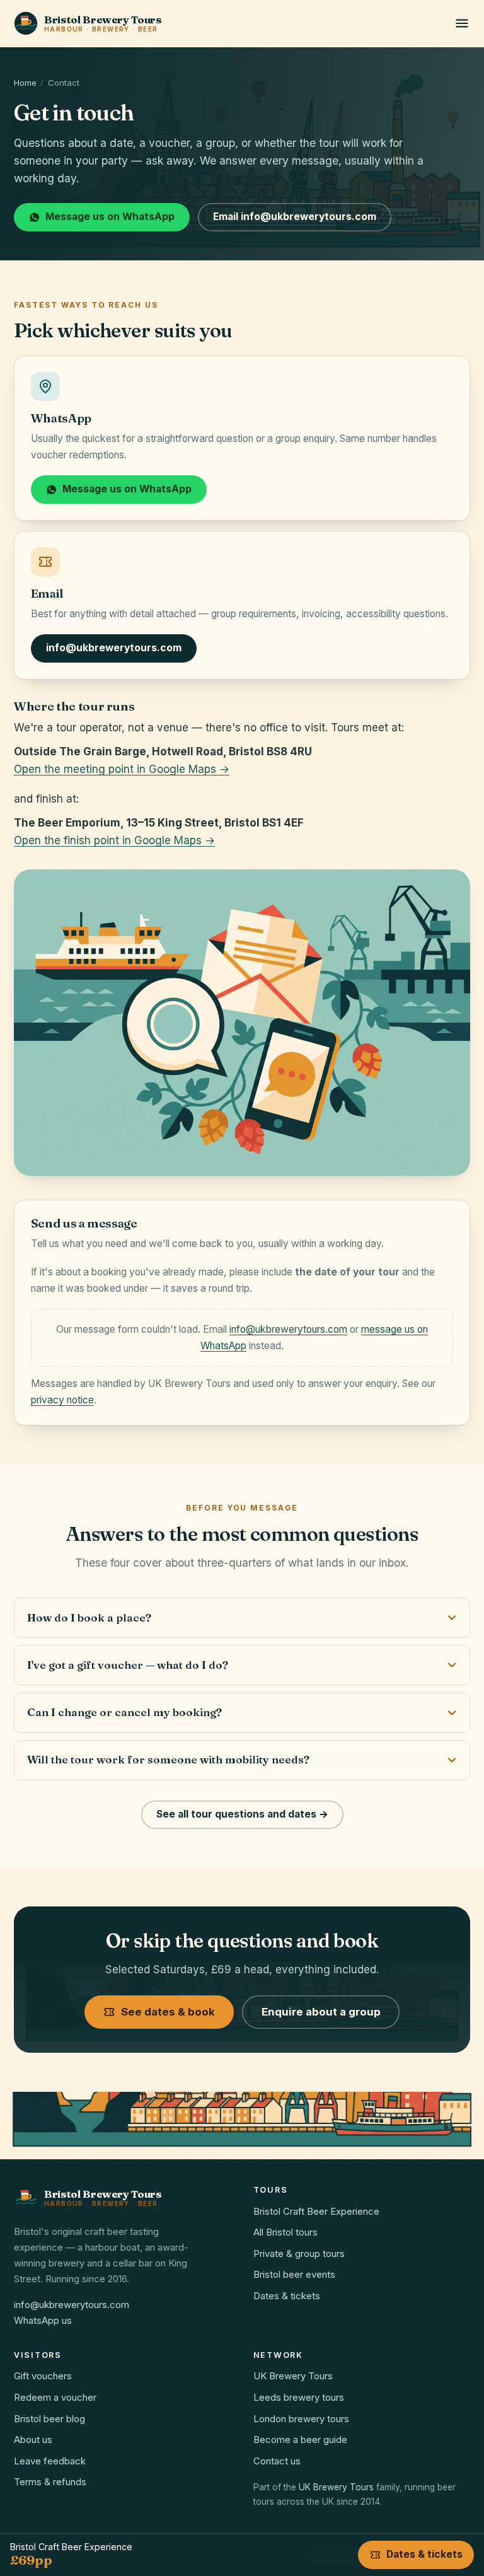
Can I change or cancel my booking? (124, 1712)
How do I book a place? (89, 1617)
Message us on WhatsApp (110, 217)
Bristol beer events (294, 2274)
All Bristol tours (285, 2232)
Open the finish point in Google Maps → (114, 840)
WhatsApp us (43, 2320)
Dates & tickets (287, 2296)
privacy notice (62, 1400)
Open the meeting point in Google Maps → (122, 769)
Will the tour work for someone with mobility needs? (168, 1759)
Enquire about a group (321, 2012)
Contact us (277, 2461)
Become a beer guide (300, 2440)
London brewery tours (301, 2419)
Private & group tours (299, 2254)
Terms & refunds (50, 2482)
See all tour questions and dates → (242, 1814)
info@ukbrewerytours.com (114, 648)
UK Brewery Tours (293, 2376)
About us (33, 2440)
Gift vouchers (43, 2376)
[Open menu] (462, 23)
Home (25, 83)
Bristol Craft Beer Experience (316, 2211)
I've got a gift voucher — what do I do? (128, 1665)
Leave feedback (50, 2461)
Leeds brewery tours (299, 2397)
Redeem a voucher (55, 2397)
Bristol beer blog (49, 2419)
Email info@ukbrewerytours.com (295, 217)
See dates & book (168, 2012)
